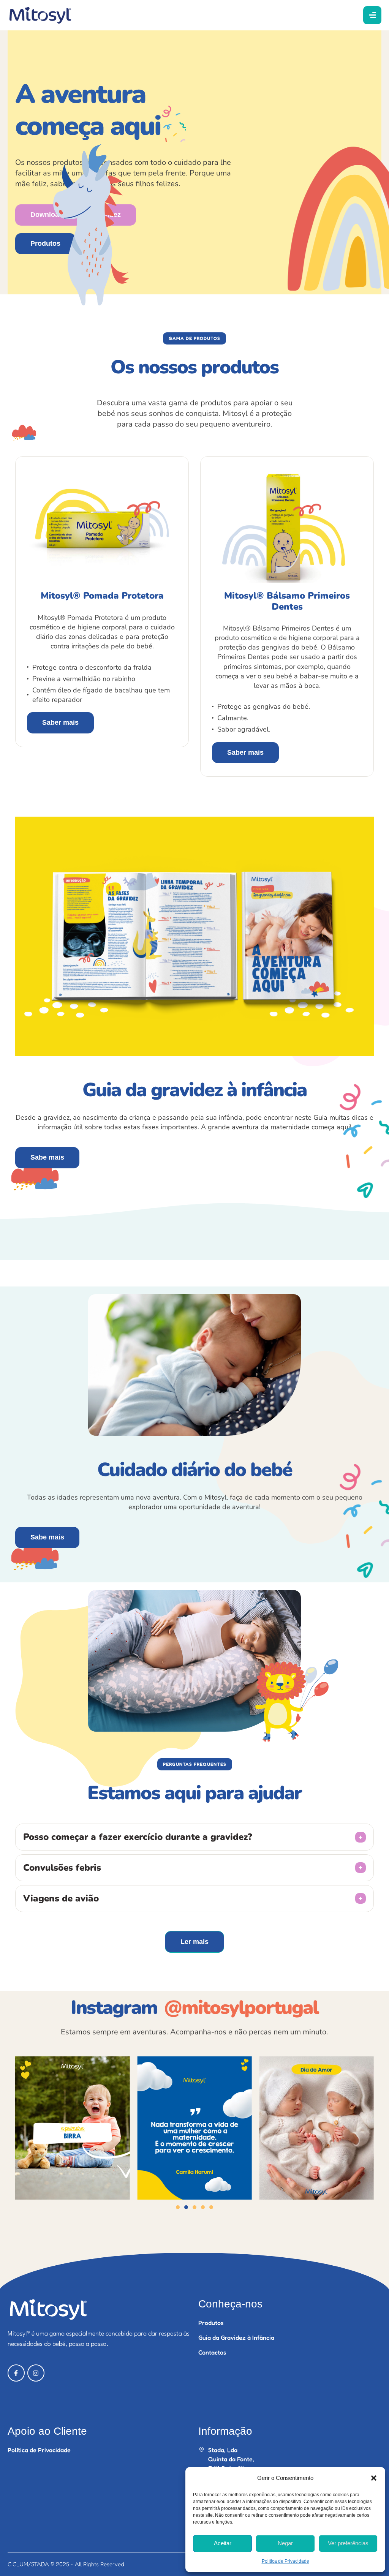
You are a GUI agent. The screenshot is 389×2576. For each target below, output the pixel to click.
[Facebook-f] (16, 2373)
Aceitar (223, 2543)
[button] (374, 2478)
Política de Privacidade (285, 2561)
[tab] (194, 1837)
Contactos (212, 2352)
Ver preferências (348, 2543)
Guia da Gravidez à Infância (236, 2337)
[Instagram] (36, 2373)
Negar (285, 2543)
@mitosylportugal (241, 2008)
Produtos (211, 2323)
